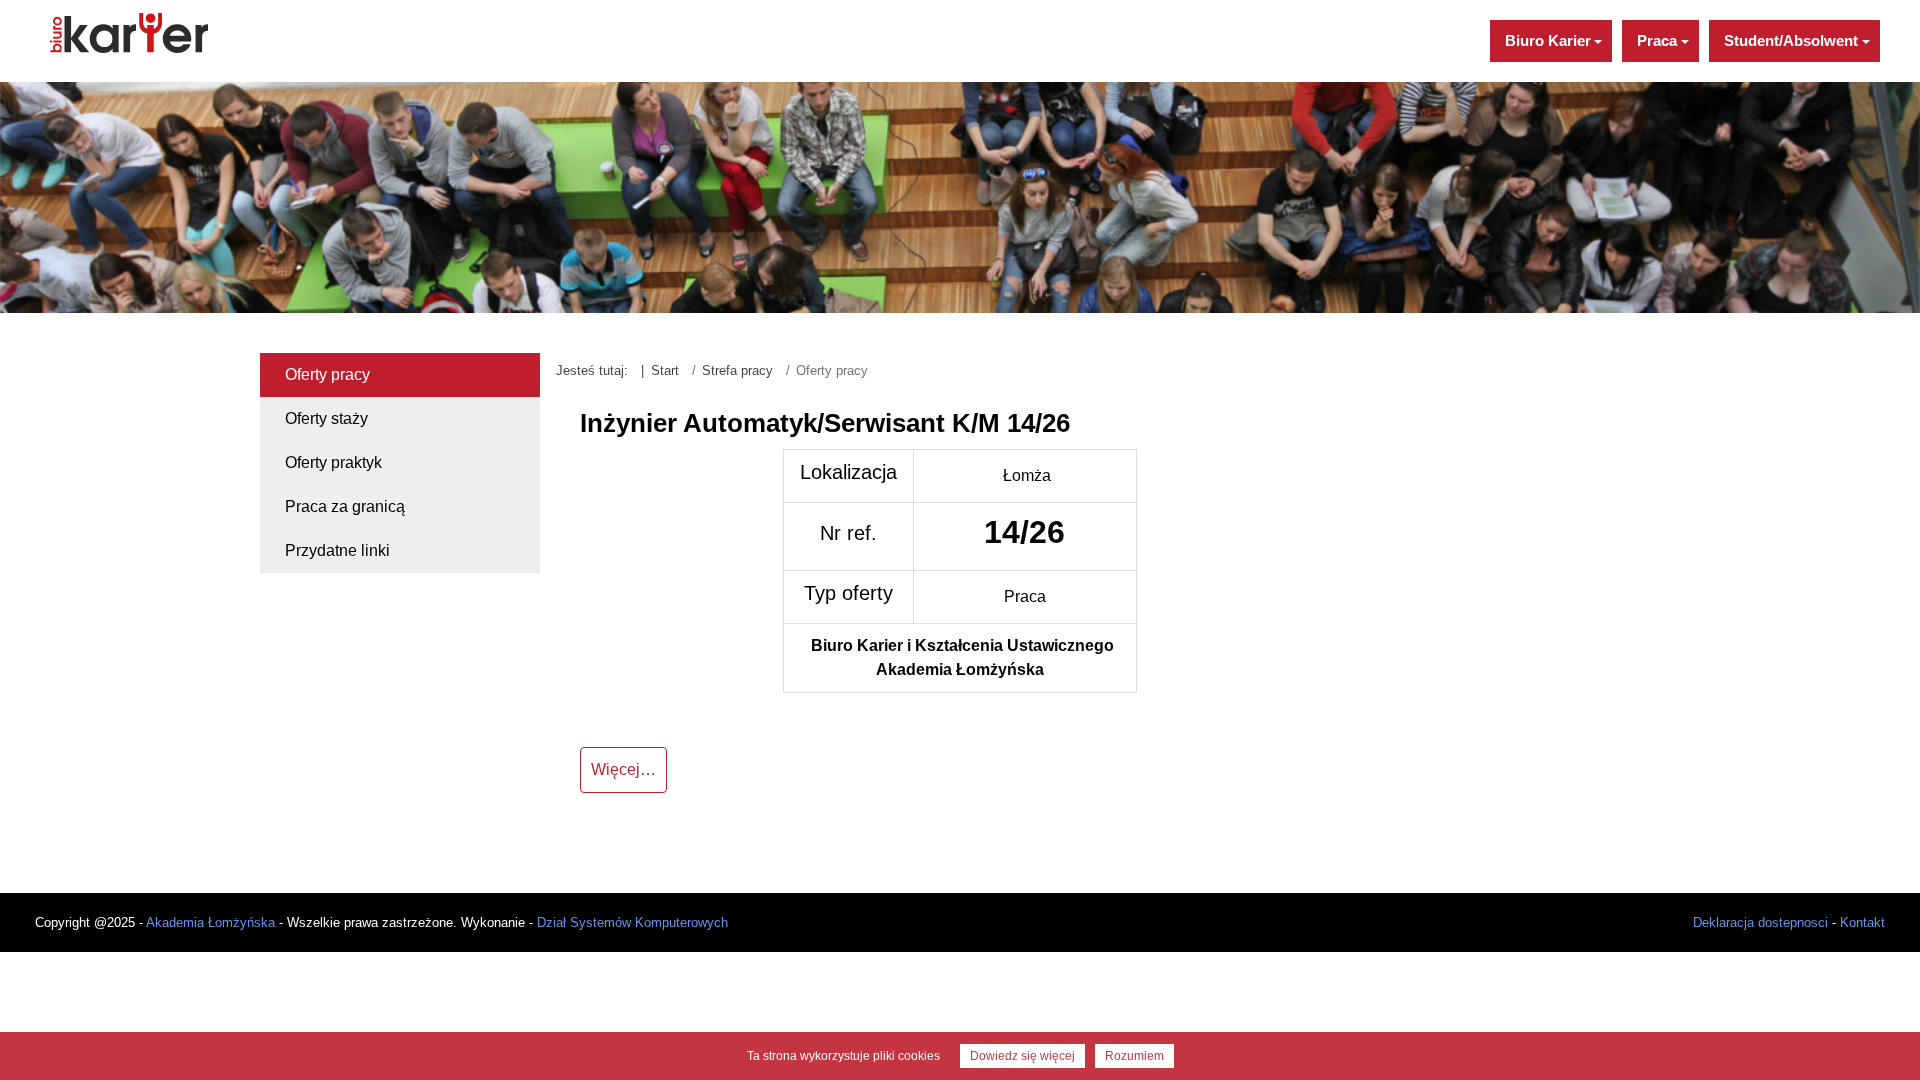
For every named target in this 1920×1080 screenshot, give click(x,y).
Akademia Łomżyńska (210, 922)
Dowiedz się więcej (1022, 1056)
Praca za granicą (345, 506)
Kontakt (1862, 922)
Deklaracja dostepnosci (1760, 922)
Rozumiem (1134, 1056)
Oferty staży (326, 418)
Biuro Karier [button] (1548, 40)
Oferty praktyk (333, 462)
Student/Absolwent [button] (1791, 40)
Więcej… (623, 769)
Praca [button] (1657, 40)
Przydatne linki (337, 550)
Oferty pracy (327, 374)
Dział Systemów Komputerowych (632, 922)
